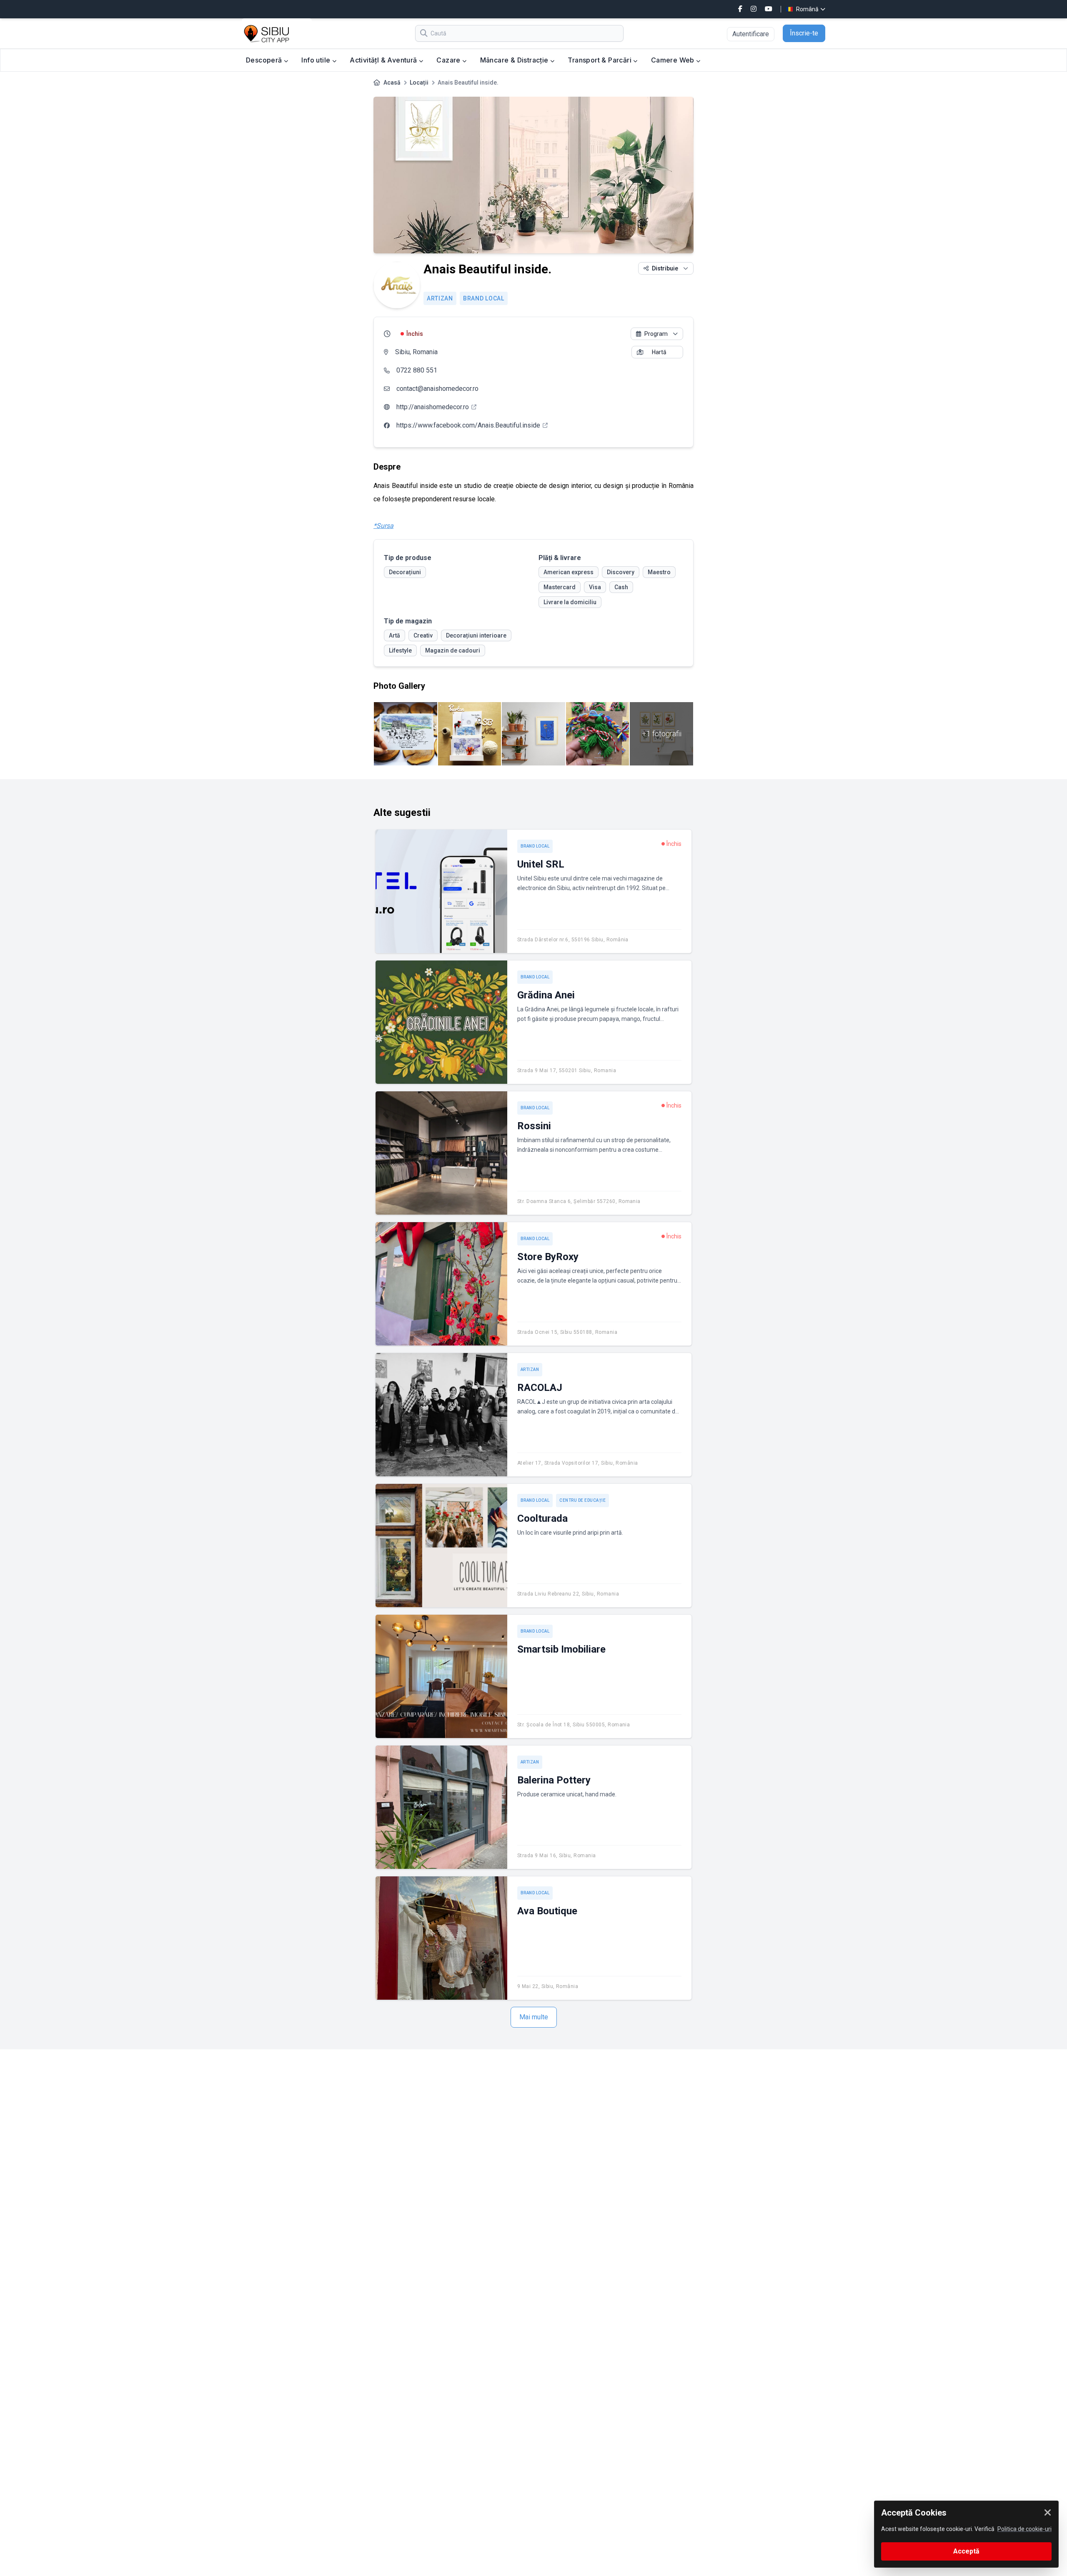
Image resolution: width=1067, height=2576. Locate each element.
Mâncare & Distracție (515, 60)
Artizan (440, 298)
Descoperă (265, 60)
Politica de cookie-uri (1024, 2529)
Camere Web (674, 60)
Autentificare (751, 34)
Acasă (392, 83)
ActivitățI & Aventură (384, 60)
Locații (419, 83)
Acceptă (966, 2551)
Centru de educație (582, 1500)
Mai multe (534, 2017)
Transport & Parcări (600, 60)
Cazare (449, 60)
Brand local (484, 298)
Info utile (317, 60)
